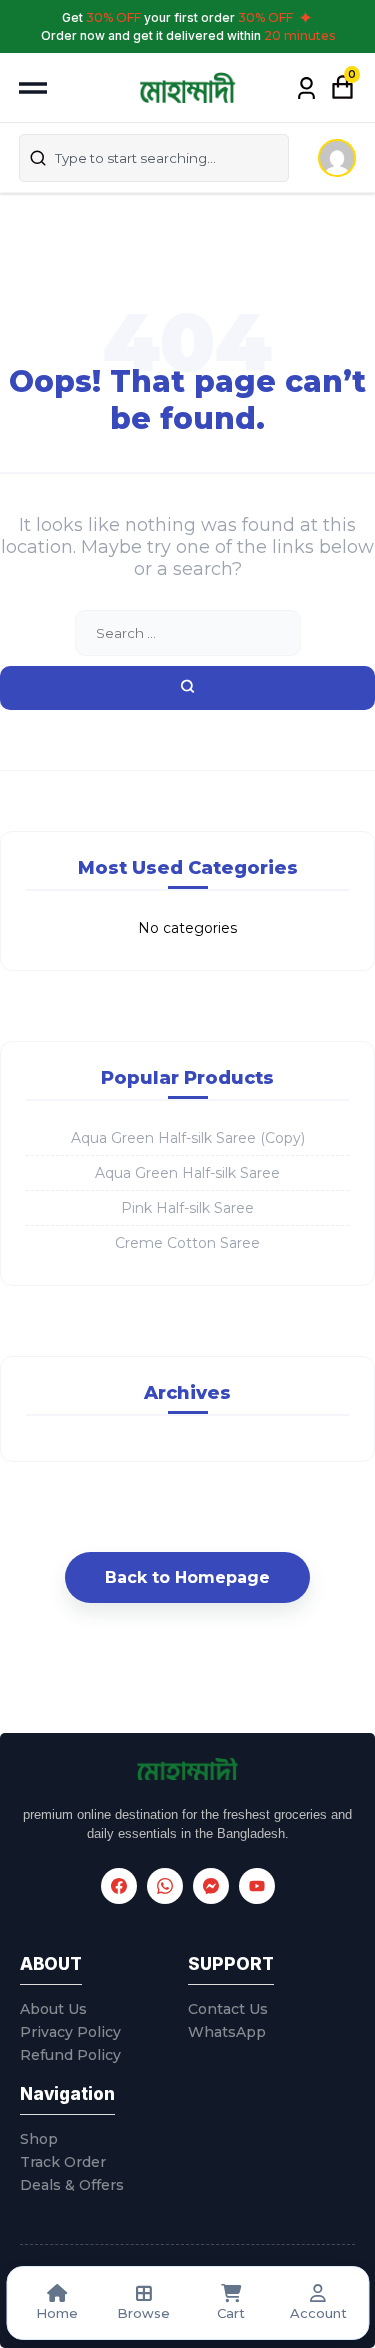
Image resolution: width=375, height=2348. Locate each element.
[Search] (187, 688)
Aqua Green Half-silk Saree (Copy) (188, 1138)
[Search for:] (187, 633)
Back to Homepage (187, 1577)
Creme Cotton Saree (187, 1243)
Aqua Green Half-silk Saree (187, 1173)
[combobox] (154, 158)
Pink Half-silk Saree (187, 1208)
